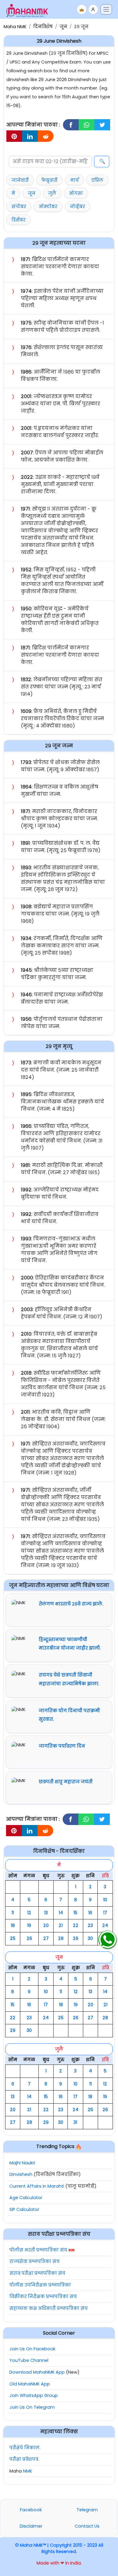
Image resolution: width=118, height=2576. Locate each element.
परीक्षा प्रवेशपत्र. (24, 2459)
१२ (29, 1913)
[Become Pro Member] (82, 9)
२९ (76, 1938)
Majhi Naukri (22, 2163)
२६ (29, 1938)
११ (13, 1913)
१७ (105, 1913)
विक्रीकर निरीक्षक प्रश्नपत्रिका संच (43, 2297)
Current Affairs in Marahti (37, 2186)
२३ (90, 1925)
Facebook (31, 2510)
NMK (28, 2471)
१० (105, 1900)
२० (46, 1925)
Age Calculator (26, 2198)
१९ (29, 1925)
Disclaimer (31, 2526)
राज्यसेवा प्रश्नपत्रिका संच (34, 2261)
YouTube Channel (29, 2360)
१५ (75, 1913)
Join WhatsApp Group (34, 2395)
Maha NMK (15, 27)
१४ (61, 1913)
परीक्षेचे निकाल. (25, 2448)
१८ (13, 1925)
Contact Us (87, 2526)
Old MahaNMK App (30, 2384)
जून (63, 27)
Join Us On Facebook (32, 2349)
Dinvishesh (21, 2174)
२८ (61, 1938)
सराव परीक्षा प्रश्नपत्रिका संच (37, 2273)
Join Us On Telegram (32, 2407)
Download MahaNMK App (37, 2372)
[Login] (93, 9)
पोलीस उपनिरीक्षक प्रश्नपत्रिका (40, 2285)
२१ (61, 1925)
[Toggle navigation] (106, 9)
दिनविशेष (43, 27)
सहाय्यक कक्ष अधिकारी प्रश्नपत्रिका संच (49, 2308)
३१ (75, 2122)
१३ (46, 1913)
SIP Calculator (24, 2209)
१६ (90, 1913)
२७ (46, 1938)
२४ (105, 1925)
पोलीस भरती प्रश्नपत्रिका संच (38, 2250)
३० (90, 1938)
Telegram (87, 2510)
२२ (76, 1925)
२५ (13, 1938)
